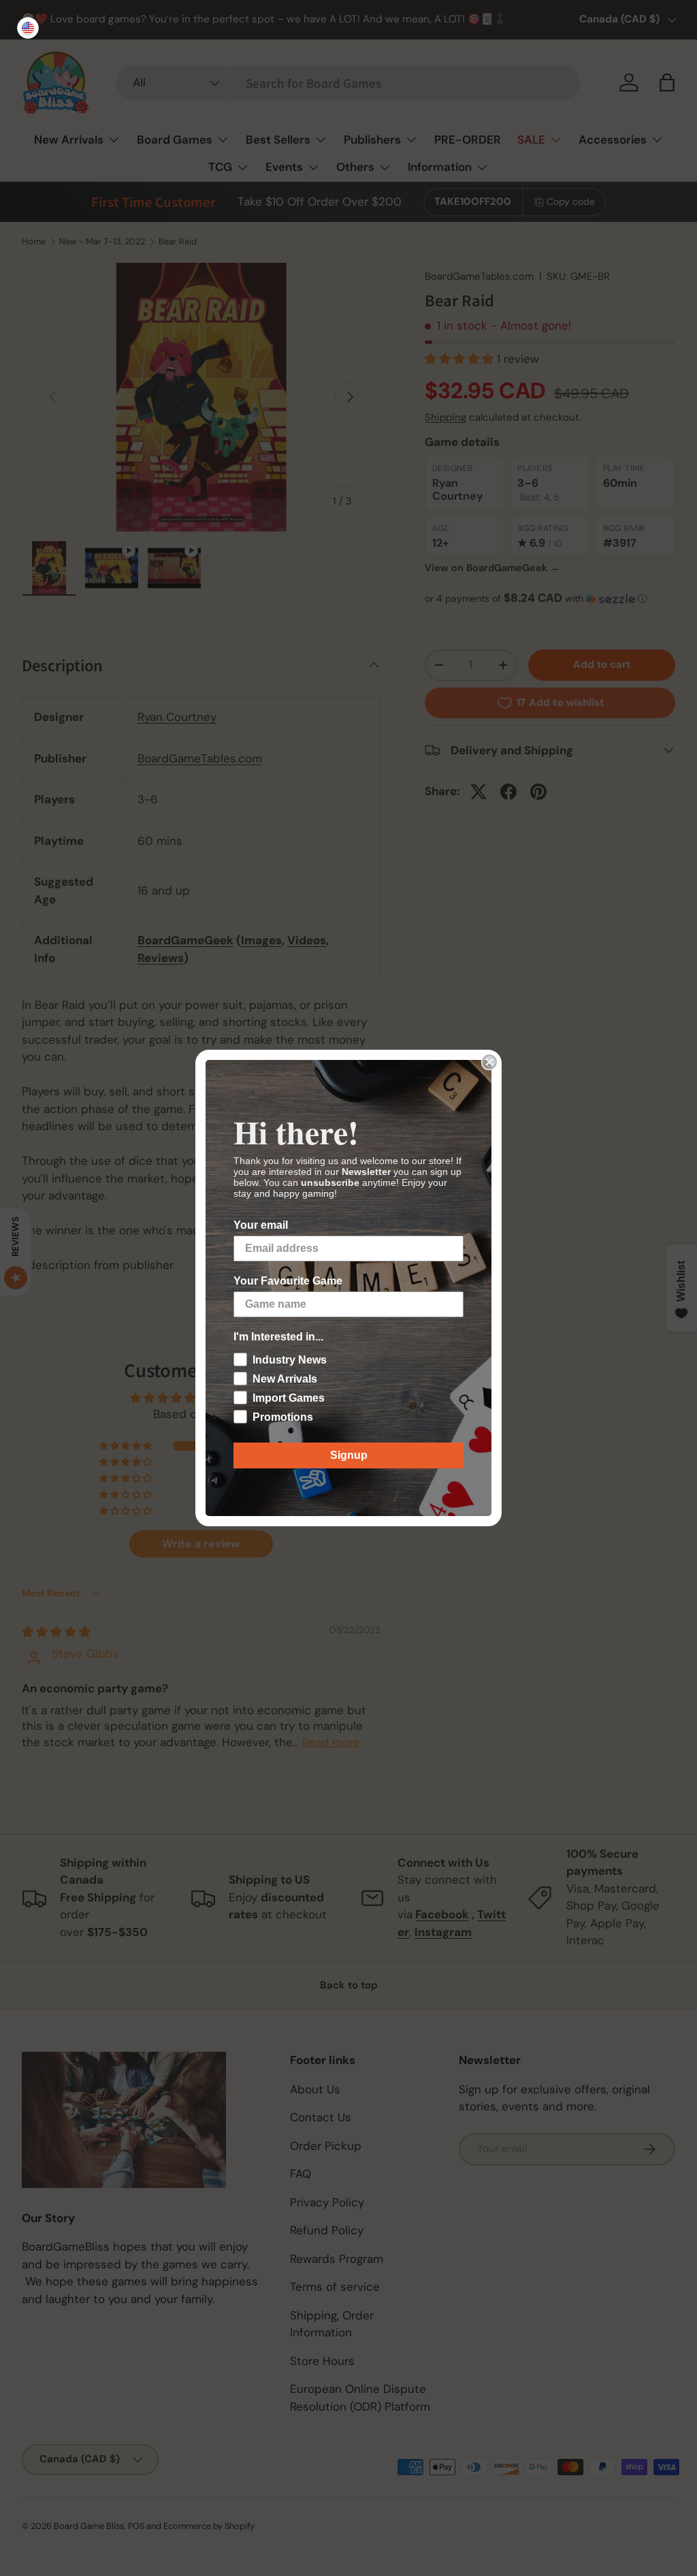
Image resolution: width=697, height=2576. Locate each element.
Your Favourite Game (288, 1281)
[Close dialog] (489, 1062)
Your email (261, 1225)
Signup (349, 1455)
